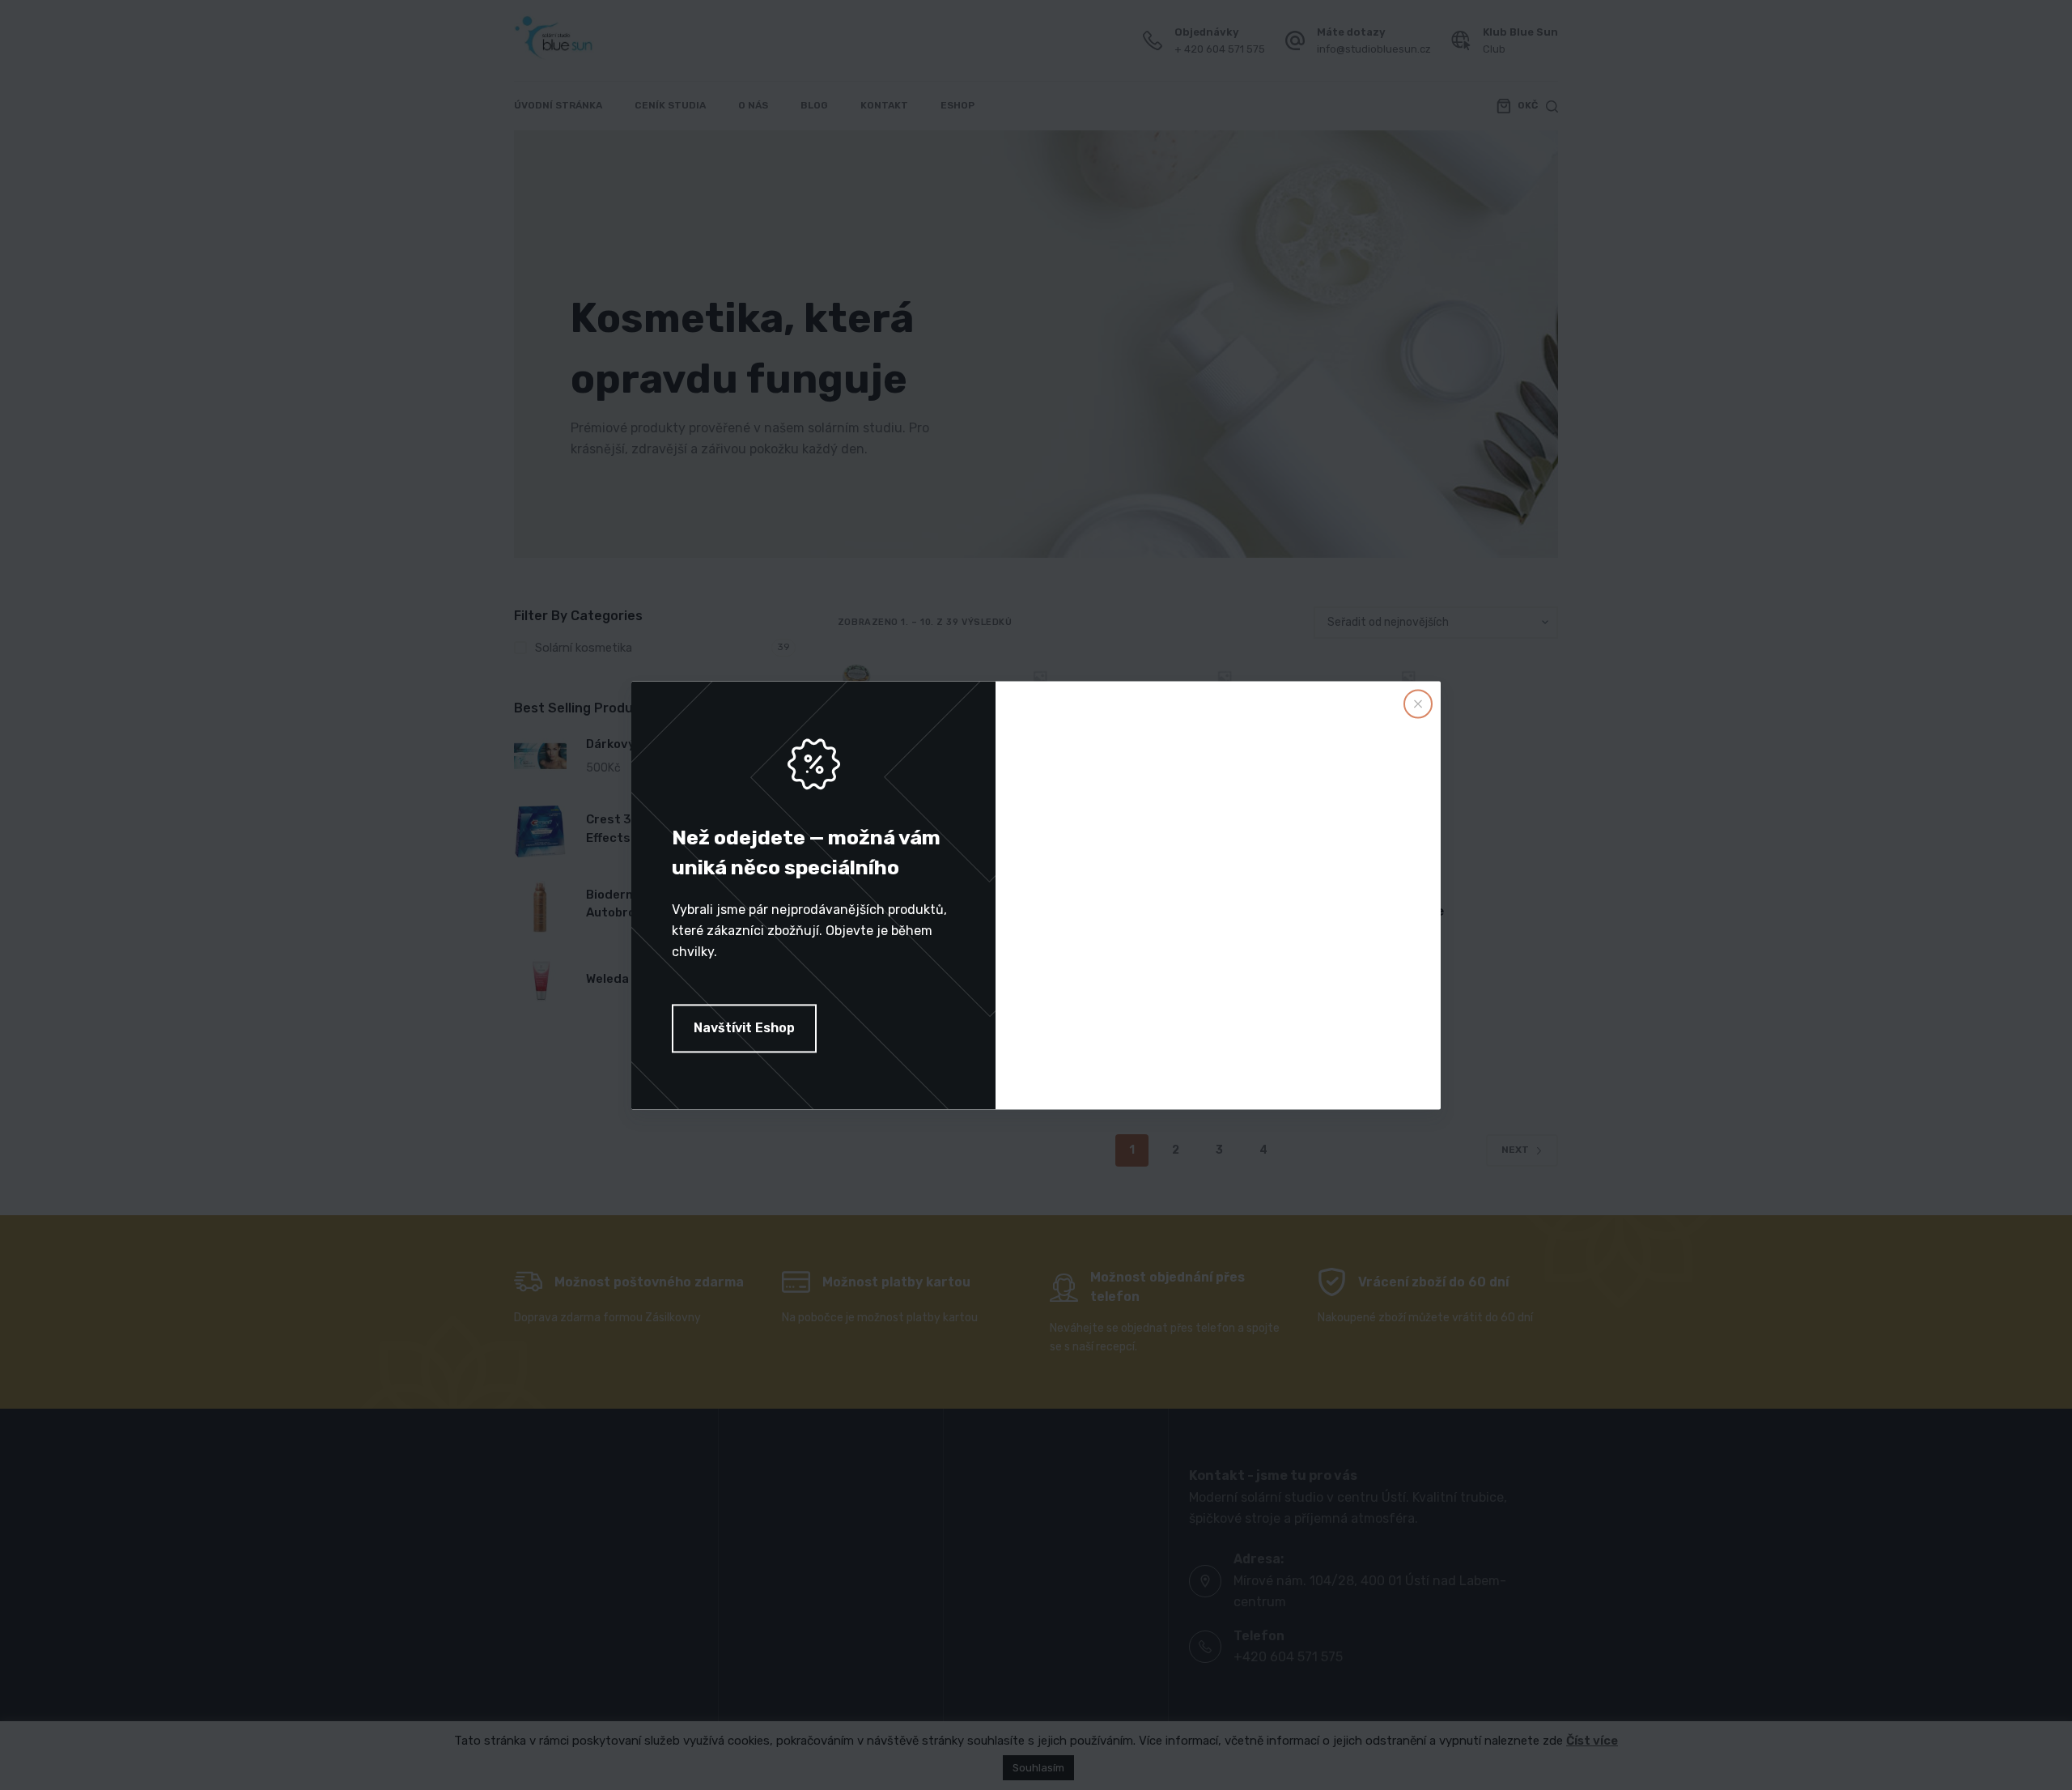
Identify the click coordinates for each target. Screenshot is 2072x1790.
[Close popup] (1418, 704)
